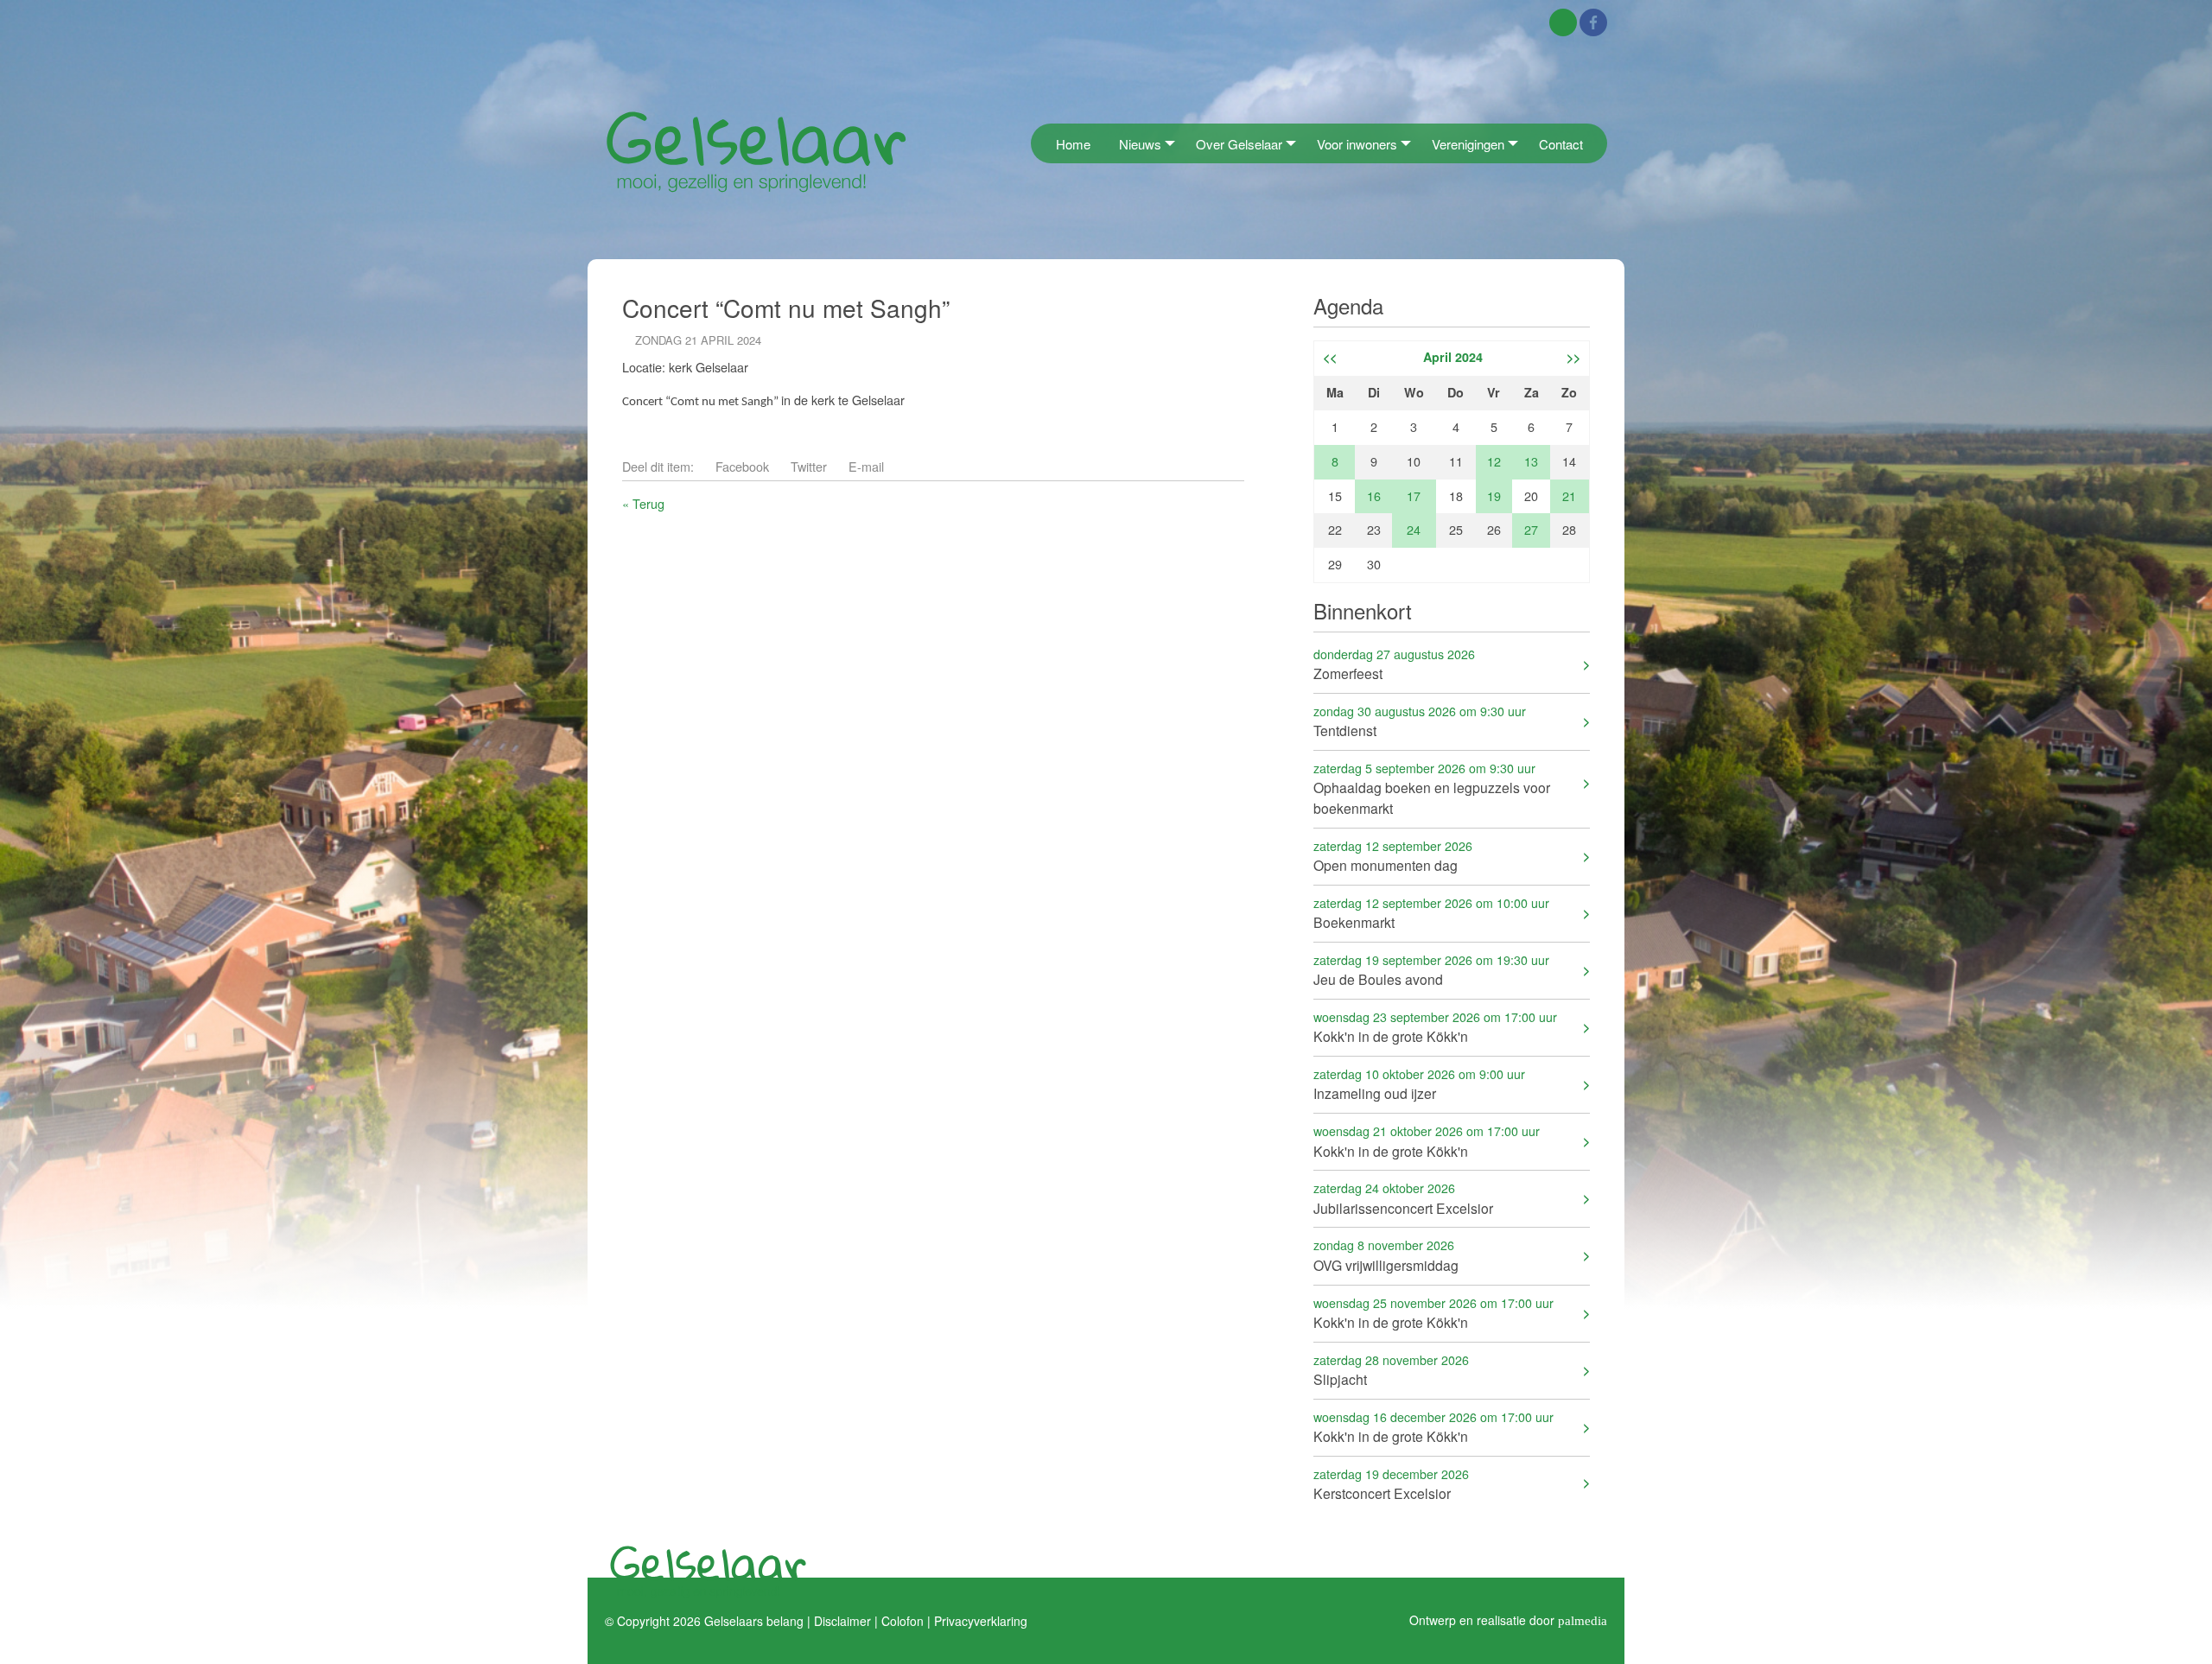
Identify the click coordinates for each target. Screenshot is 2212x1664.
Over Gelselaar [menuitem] (1239, 144)
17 (1414, 495)
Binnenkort (1363, 610)
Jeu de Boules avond (1431, 970)
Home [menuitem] (1073, 144)
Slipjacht (1391, 1370)
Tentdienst (1420, 721)
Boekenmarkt (1431, 913)
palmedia (1583, 1620)
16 (1374, 495)
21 (1569, 495)
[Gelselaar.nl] (756, 151)
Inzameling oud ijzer (1419, 1084)
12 (1494, 461)
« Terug (643, 503)
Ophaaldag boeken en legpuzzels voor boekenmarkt (1432, 788)
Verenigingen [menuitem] (1468, 144)
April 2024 (1453, 357)
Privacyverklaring (981, 1621)
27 (1531, 529)
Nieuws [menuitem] (1140, 144)
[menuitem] (1036, 143)
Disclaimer (842, 1621)
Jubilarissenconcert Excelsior (1403, 1198)
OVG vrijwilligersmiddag (1386, 1255)
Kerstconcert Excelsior (1391, 1484)
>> (1573, 357)
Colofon (903, 1621)
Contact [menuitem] (1561, 144)
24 (1414, 529)
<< (1330, 357)
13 (1531, 461)
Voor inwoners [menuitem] (1357, 144)
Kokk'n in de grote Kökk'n (1435, 1027)
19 (1494, 495)
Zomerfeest (1394, 664)
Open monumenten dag (1393, 856)
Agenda (1348, 305)
